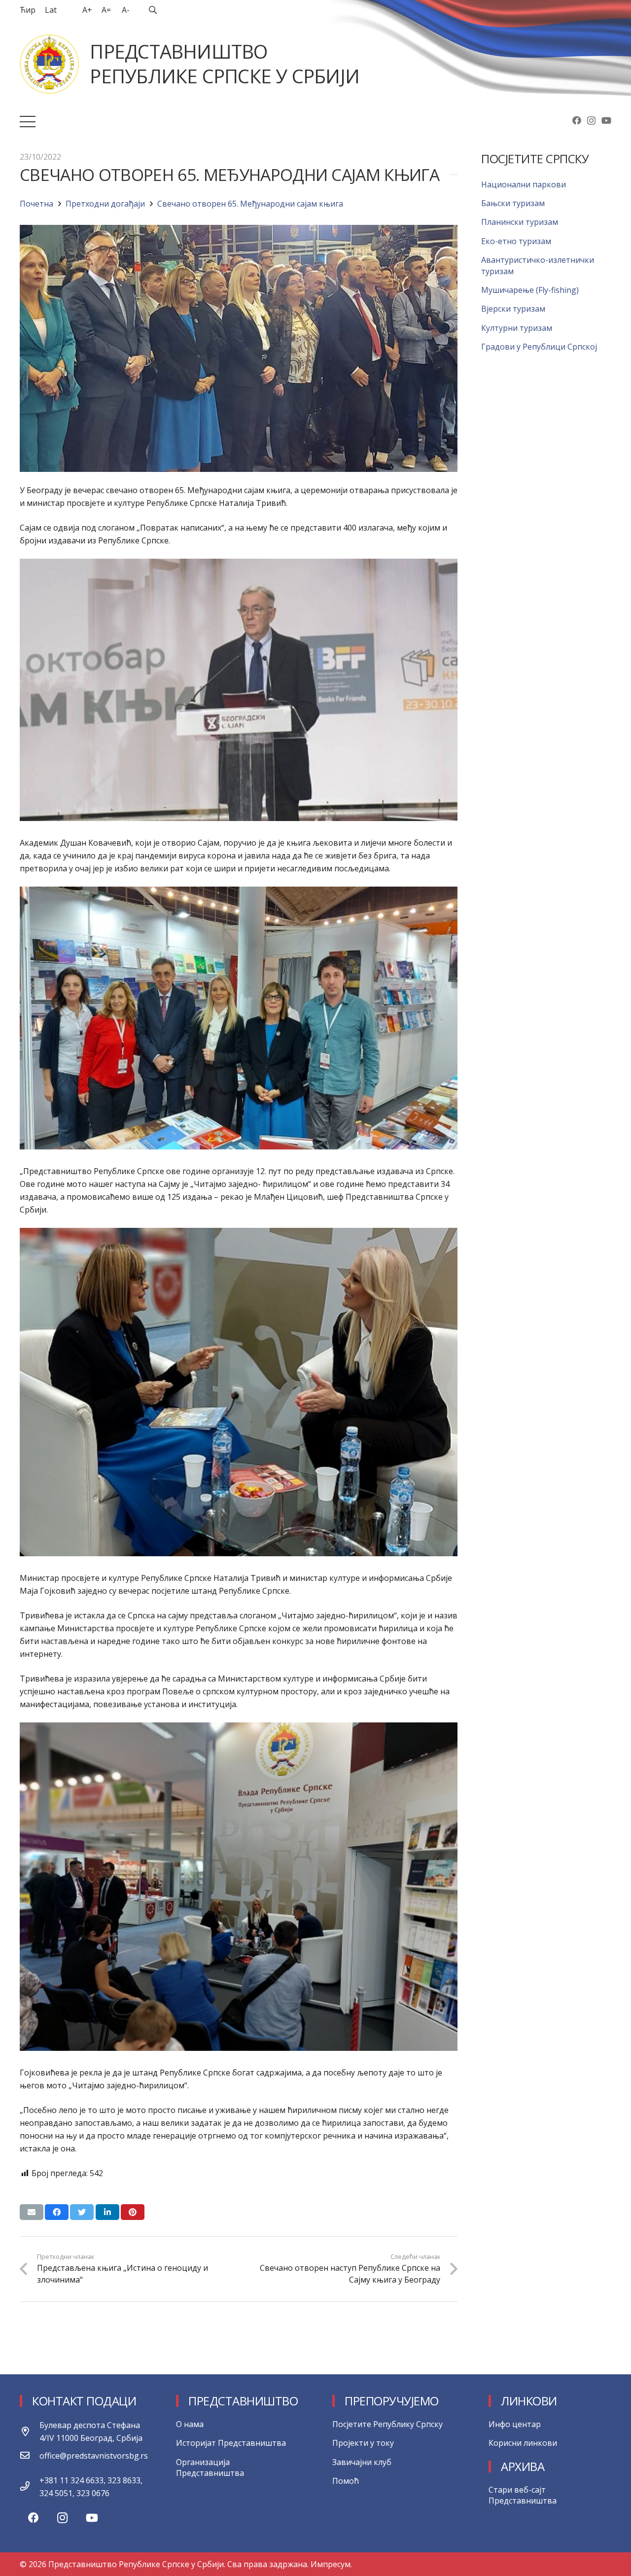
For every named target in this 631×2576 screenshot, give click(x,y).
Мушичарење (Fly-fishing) (530, 290)
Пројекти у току (363, 2443)
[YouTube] (606, 120)
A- (126, 10)
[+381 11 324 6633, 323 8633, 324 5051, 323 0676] (30, 2487)
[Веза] (49, 64)
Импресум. (331, 2564)
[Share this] (57, 2212)
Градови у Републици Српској (539, 347)
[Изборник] (28, 122)
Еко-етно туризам (516, 241)
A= (106, 10)
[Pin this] (133, 2212)
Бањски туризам (513, 203)
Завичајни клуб (362, 2462)
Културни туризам (517, 328)
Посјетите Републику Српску (387, 2424)
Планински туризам (520, 222)
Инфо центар (515, 2424)
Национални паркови (524, 184)
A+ (87, 10)
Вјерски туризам (513, 309)
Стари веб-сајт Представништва (523, 2495)
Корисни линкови (523, 2443)
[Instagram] (591, 121)
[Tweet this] (82, 2212)
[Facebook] (577, 120)
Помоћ (346, 2481)
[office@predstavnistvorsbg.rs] (30, 2456)
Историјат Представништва (231, 2443)
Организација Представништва (210, 2468)
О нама (190, 2424)
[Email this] (32, 2212)
